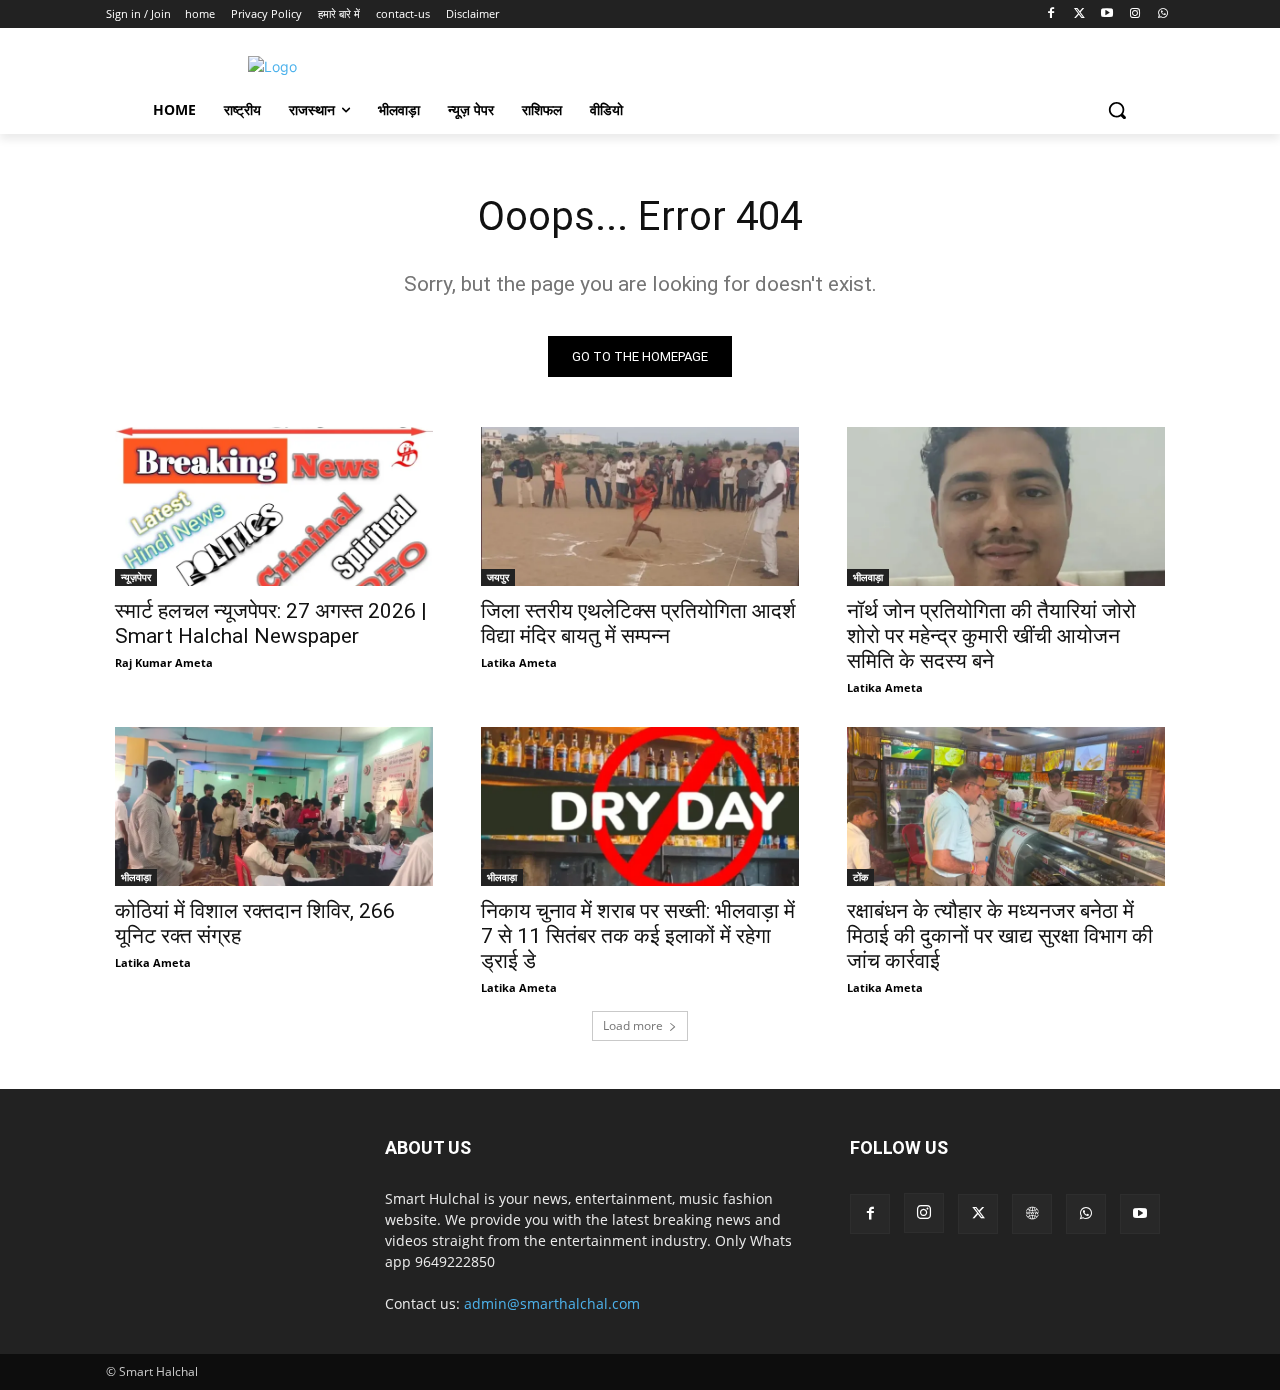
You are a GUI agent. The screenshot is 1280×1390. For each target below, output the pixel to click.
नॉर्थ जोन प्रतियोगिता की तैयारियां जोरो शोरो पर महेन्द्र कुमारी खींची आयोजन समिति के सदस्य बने (991, 636)
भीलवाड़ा (868, 577)
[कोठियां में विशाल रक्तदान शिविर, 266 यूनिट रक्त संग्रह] (274, 806)
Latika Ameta (519, 662)
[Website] (1032, 1214)
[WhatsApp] (1162, 14)
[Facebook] (1051, 14)
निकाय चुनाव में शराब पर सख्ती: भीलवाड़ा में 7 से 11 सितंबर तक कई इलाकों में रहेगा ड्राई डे (638, 936)
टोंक (860, 877)
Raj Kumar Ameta (164, 662)
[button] (1117, 110)
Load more (633, 1025)
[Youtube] (1107, 14)
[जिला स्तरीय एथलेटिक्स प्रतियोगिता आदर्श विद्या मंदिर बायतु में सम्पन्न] (640, 506)
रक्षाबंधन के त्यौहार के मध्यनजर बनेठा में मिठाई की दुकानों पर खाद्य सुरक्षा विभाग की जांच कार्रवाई (1000, 936)
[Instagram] (1134, 14)
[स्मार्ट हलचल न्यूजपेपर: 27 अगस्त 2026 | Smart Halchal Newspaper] (274, 506)
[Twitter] (1079, 14)
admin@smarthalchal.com (552, 1303)
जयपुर (498, 577)
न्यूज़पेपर (136, 577)
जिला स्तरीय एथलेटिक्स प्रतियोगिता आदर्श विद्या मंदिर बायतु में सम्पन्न (638, 623)
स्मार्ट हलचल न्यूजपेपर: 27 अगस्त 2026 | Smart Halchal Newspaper (271, 623)
